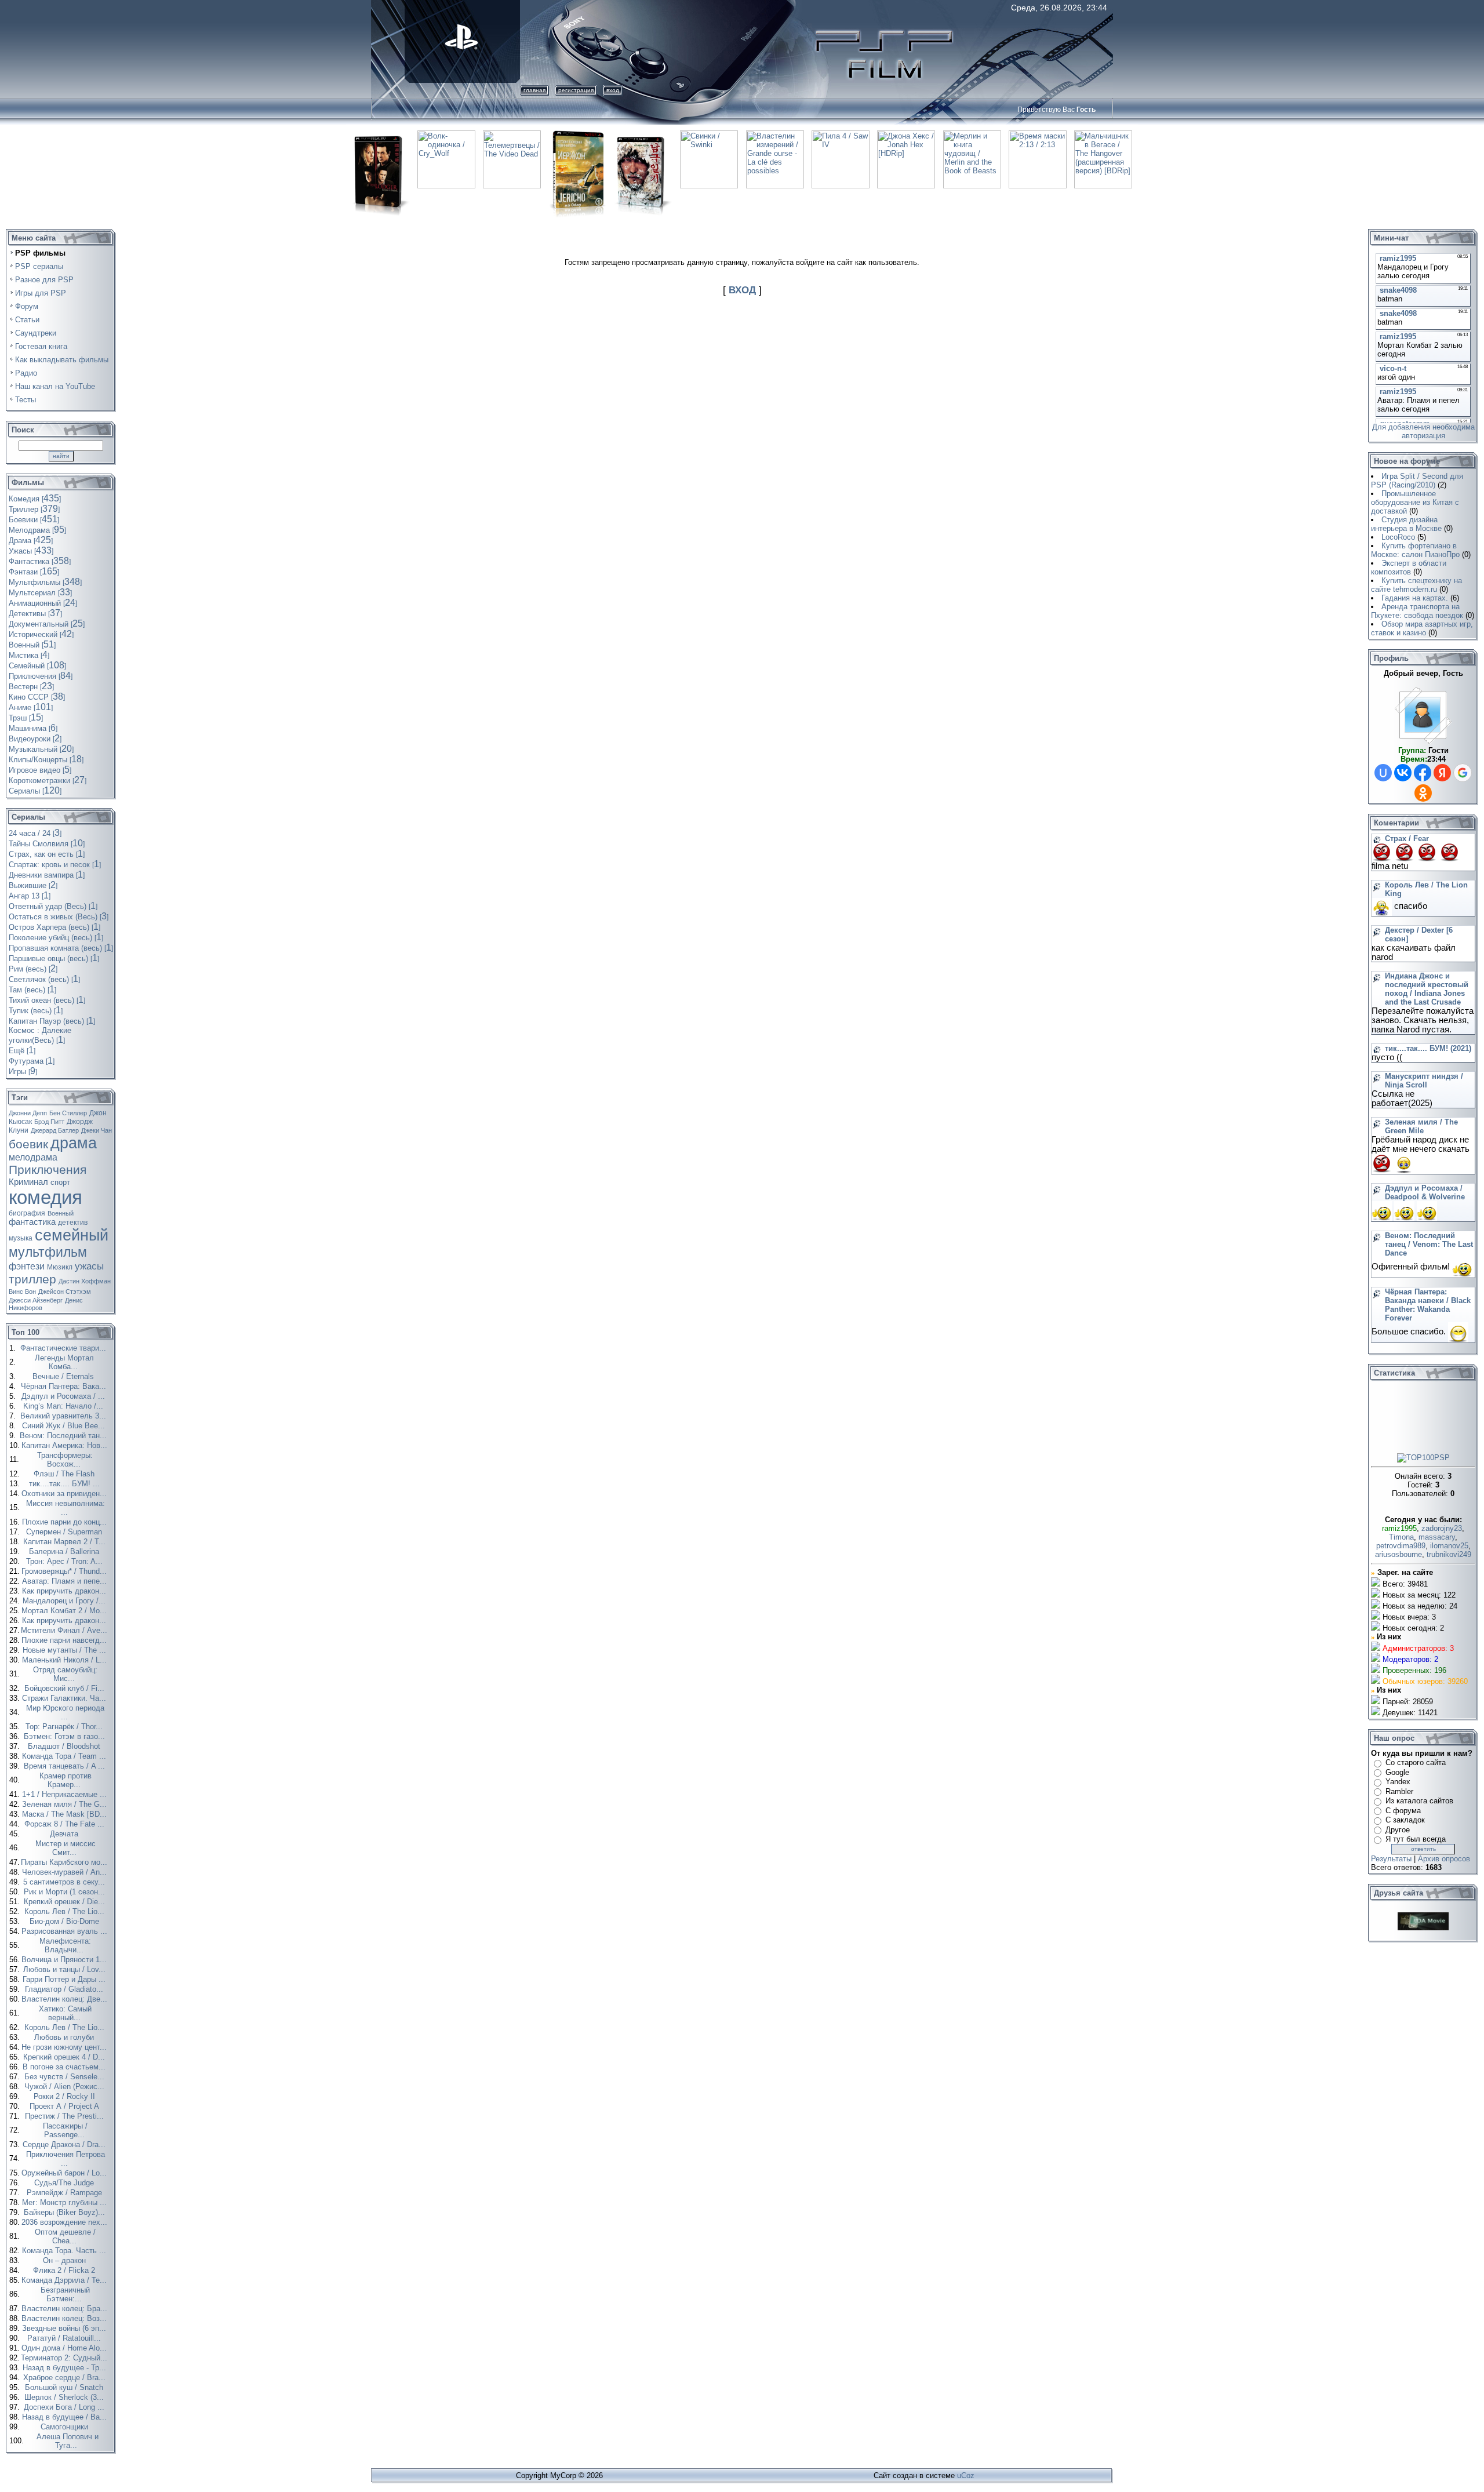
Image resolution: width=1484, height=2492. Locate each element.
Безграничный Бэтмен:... (65, 2294)
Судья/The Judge (65, 2183)
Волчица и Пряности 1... (65, 1960)
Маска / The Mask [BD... (66, 1814)
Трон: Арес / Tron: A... (66, 1561)
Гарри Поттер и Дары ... (65, 1979)
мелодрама (33, 1157)
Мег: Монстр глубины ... (66, 2202)
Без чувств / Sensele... (66, 2077)
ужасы (89, 1266)
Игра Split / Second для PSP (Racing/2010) (1417, 481)
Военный (61, 1213)
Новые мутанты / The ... (66, 1650)
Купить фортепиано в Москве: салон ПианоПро (1415, 550)
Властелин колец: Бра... (66, 2309)
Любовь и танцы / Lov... (66, 1969)
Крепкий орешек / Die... (66, 1902)
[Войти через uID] (1383, 773)
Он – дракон (66, 2260)
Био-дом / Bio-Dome (66, 1921)
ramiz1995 (1399, 1528)
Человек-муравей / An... (66, 1872)
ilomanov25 (1449, 1546)
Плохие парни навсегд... (65, 1640)
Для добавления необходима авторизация (1423, 431)
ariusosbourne (1398, 1554)
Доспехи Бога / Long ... (65, 2407)
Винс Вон (22, 1292)
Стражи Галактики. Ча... (65, 1698)
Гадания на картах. (1415, 598)
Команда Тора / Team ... (65, 1756)
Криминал (28, 1182)
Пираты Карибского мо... (65, 1862)
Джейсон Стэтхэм (65, 1292)
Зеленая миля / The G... (66, 1804)
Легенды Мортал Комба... (64, 1362)
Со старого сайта (1416, 1762)
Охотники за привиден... (65, 1494)
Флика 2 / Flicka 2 (65, 2270)
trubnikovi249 (1449, 1554)
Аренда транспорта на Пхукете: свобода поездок (1417, 611)
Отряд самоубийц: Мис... (65, 1674)
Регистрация (576, 90)
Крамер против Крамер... (66, 1780)
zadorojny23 (1442, 1528)
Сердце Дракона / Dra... (65, 2144)
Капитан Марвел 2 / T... (66, 1542)
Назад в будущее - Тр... (66, 2368)
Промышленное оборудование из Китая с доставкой (1415, 502)
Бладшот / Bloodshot (65, 1746)
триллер (32, 1279)
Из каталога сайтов (1419, 1801)
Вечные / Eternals (64, 1376)
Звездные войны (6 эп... (65, 2328)
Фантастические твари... (64, 1348)
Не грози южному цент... (65, 2047)
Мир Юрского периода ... (65, 1712)
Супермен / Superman (65, 1532)
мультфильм (48, 1252)
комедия (46, 1197)
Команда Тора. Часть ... (65, 2251)
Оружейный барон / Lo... (65, 2173)
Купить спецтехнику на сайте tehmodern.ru (1416, 585)
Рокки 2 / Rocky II (66, 2096)
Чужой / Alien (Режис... (66, 2087)
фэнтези (27, 1266)
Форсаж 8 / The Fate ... (66, 1824)
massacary (1437, 1537)
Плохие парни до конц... (66, 1522)
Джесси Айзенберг (36, 1300)
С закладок (1405, 1820)
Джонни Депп (28, 1113)
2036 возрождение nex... (66, 2222)
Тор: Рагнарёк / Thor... (65, 1727)
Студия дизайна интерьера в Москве (1406, 524)
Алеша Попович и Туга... (68, 2441)
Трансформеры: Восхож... (65, 1460)
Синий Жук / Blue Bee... (65, 1426)
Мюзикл (60, 1267)
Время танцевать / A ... (66, 1766)
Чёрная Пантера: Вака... (65, 1386)
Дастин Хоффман (85, 1281)
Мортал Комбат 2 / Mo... (65, 1611)
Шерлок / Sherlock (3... (65, 2397)
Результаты (1391, 1859)
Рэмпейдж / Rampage (66, 2193)
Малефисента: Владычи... (65, 1945)
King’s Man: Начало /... (64, 1406)
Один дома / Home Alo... (65, 2348)
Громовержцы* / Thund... (65, 1571)
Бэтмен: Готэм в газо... (66, 1736)
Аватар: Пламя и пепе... (66, 1581)
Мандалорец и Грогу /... (65, 1601)
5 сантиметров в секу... (65, 1882)
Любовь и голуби (65, 2037)
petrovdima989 (1401, 1546)
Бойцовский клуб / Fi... (66, 1688)
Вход (613, 90)
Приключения (48, 1170)
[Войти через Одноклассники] (1423, 793)
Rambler (1399, 1791)
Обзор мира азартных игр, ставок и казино (1422, 628)
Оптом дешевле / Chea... (65, 2236)
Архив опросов (1444, 1859)
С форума (1403, 1811)
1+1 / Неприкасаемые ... (66, 1794)
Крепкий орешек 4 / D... (65, 2057)
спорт (60, 1182)
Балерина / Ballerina (65, 1551)
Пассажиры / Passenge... (65, 2130)
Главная (534, 90)
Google (1397, 1772)
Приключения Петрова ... (66, 2159)
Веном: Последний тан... (64, 1436)
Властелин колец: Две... (66, 1999)
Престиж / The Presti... (66, 2116)
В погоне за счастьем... (65, 2067)
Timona (1401, 1537)
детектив (73, 1223)
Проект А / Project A (66, 2106)
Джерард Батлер (55, 1130)
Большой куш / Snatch (65, 2387)
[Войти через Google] (1463, 773)
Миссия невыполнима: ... (66, 1508)
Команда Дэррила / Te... (65, 2280)
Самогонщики (66, 2427)
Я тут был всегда (1416, 1839)
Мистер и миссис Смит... (66, 1848)
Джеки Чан (97, 1130)
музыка (21, 1238)
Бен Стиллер (68, 1113)
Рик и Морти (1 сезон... (66, 1892)
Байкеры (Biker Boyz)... (66, 2212)
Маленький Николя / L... (66, 1660)
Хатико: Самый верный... (65, 2013)
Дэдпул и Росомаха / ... (64, 1396)
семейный (72, 1235)
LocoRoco (1398, 537)
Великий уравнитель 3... (64, 1416)
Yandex (1398, 1782)
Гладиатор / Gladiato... (65, 1989)
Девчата (65, 1834)
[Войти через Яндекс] (1442, 773)
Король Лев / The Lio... (66, 1911)
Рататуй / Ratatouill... (65, 2338)
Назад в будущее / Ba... (66, 2417)
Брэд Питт (49, 1122)
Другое (1398, 1830)
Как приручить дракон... (65, 1591)
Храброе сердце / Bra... (66, 2378)
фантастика (32, 1222)
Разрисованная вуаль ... (66, 1931)
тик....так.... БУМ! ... (66, 1484)
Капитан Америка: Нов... (66, 1445)
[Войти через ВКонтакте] (1403, 773)
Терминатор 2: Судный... (65, 2358)
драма (74, 1143)
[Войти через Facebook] (1423, 773)
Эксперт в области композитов (1409, 567)
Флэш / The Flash (65, 1474)
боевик (28, 1144)
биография (27, 1213)
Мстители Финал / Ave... (65, 1630)
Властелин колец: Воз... (65, 2318)
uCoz (966, 2475)
